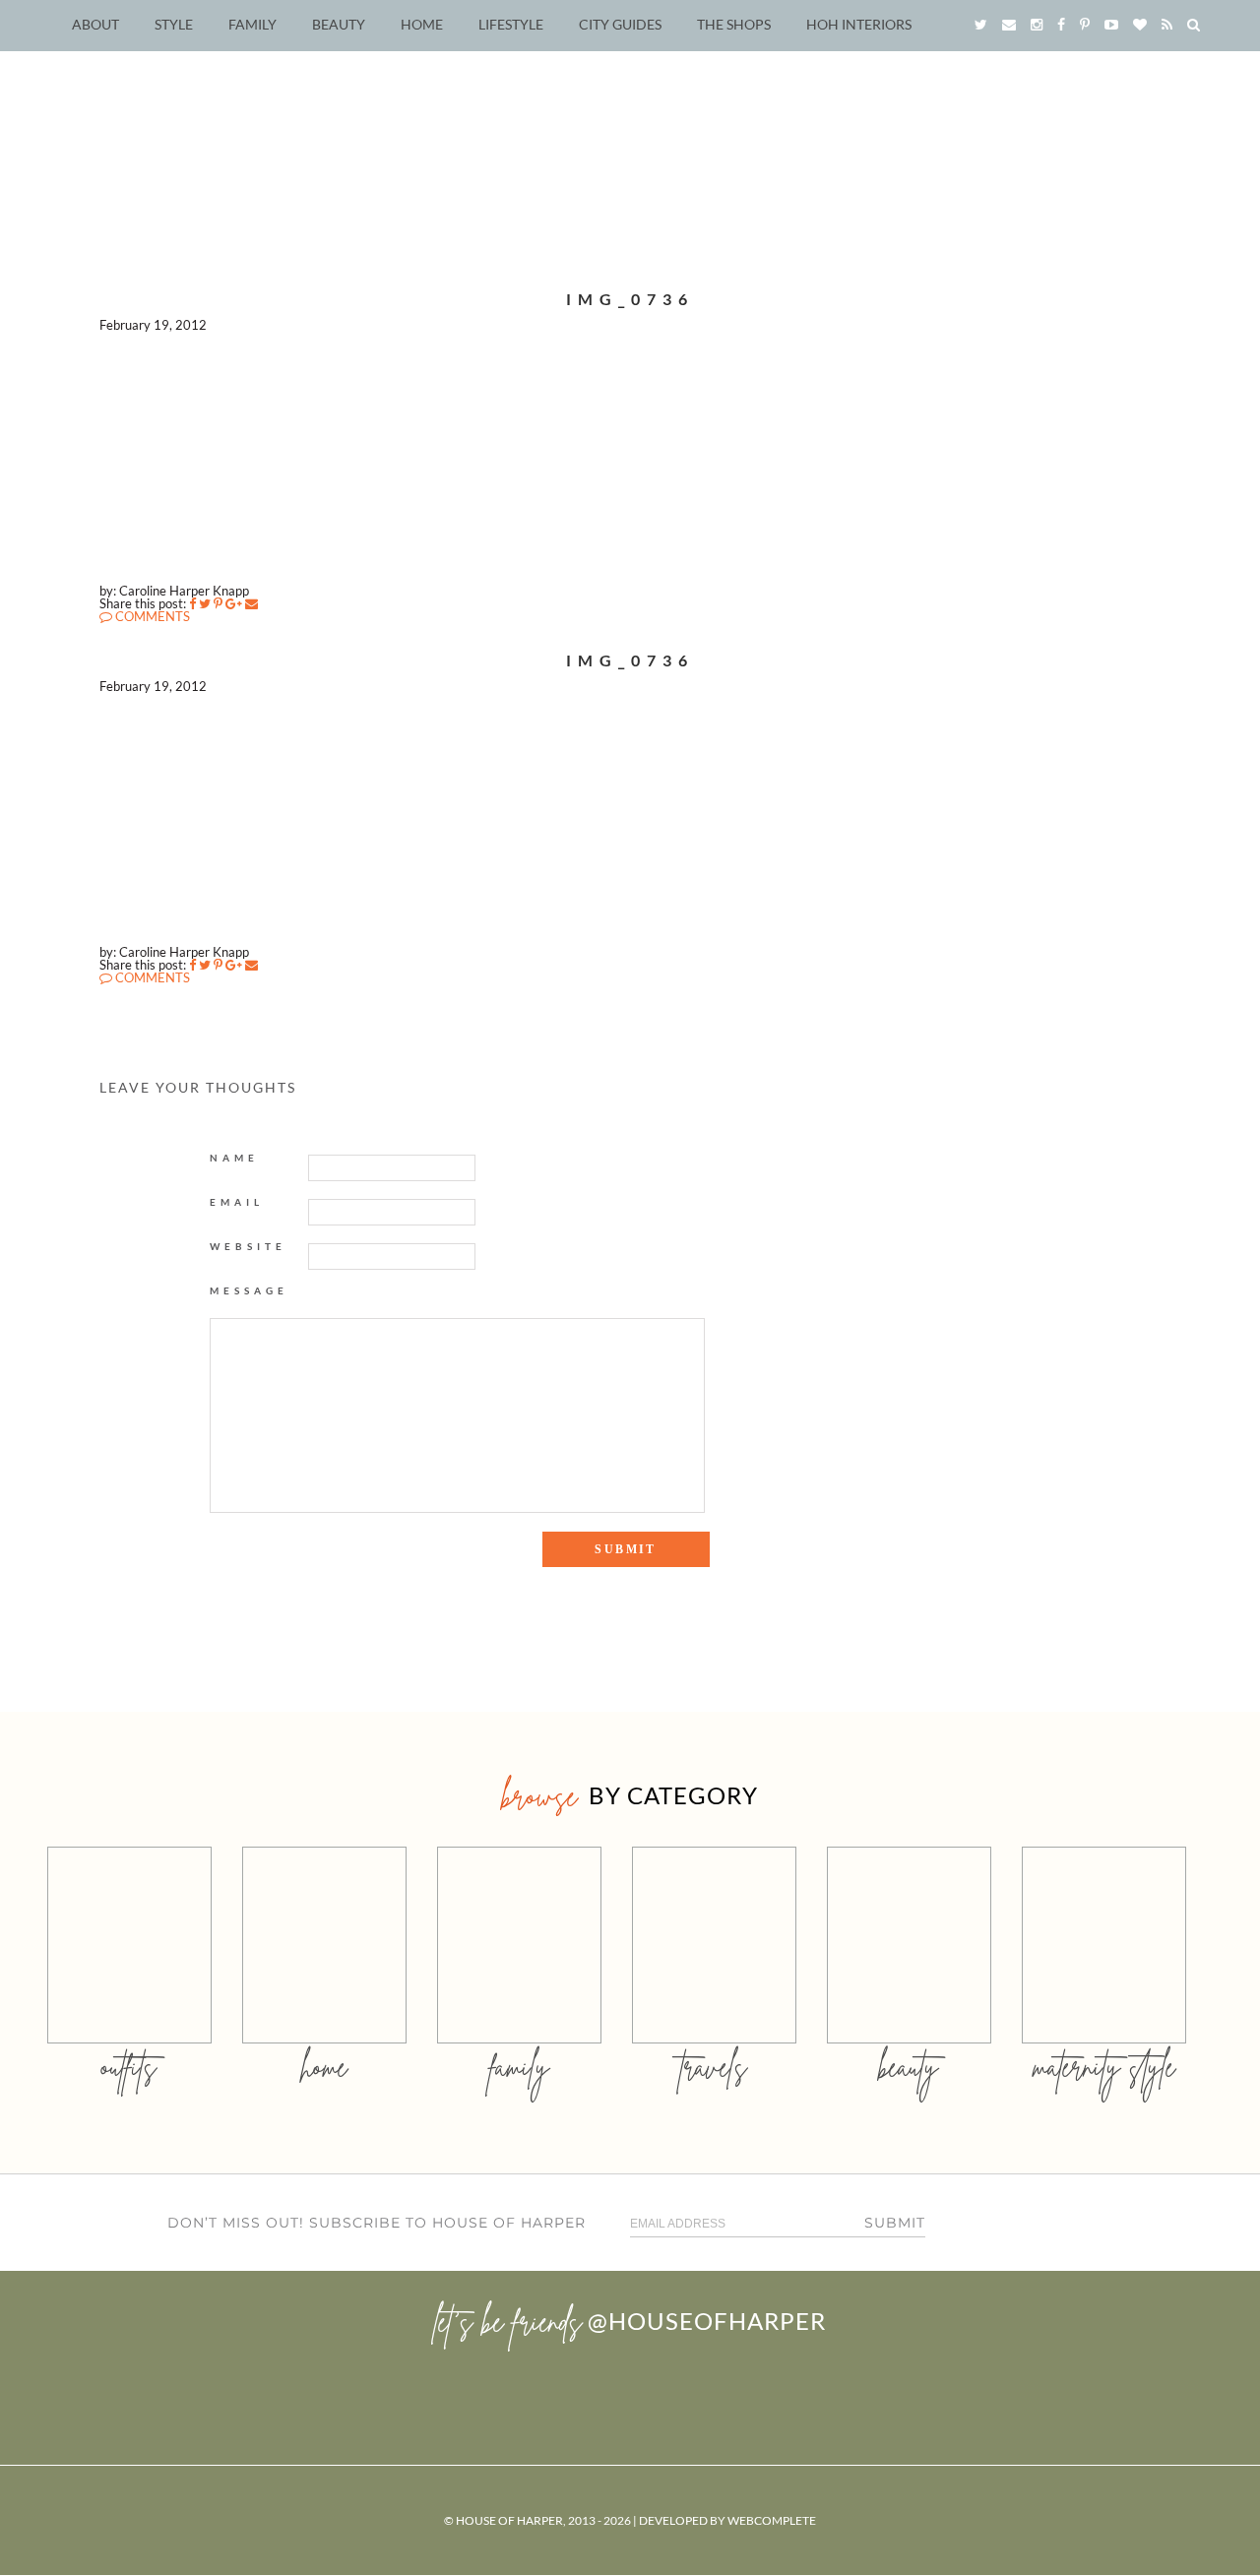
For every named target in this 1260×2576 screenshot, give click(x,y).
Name (234, 1158)
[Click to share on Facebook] (192, 603)
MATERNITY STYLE (1104, 2067)
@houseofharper (707, 2321)
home (324, 2067)
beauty (909, 2067)
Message (249, 1290)
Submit (895, 2223)
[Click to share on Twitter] (205, 603)
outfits (129, 2067)
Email (237, 1202)
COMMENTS (151, 616)
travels (714, 2067)
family (519, 2067)
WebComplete (772, 2520)
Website (248, 1246)
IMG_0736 (630, 299)
